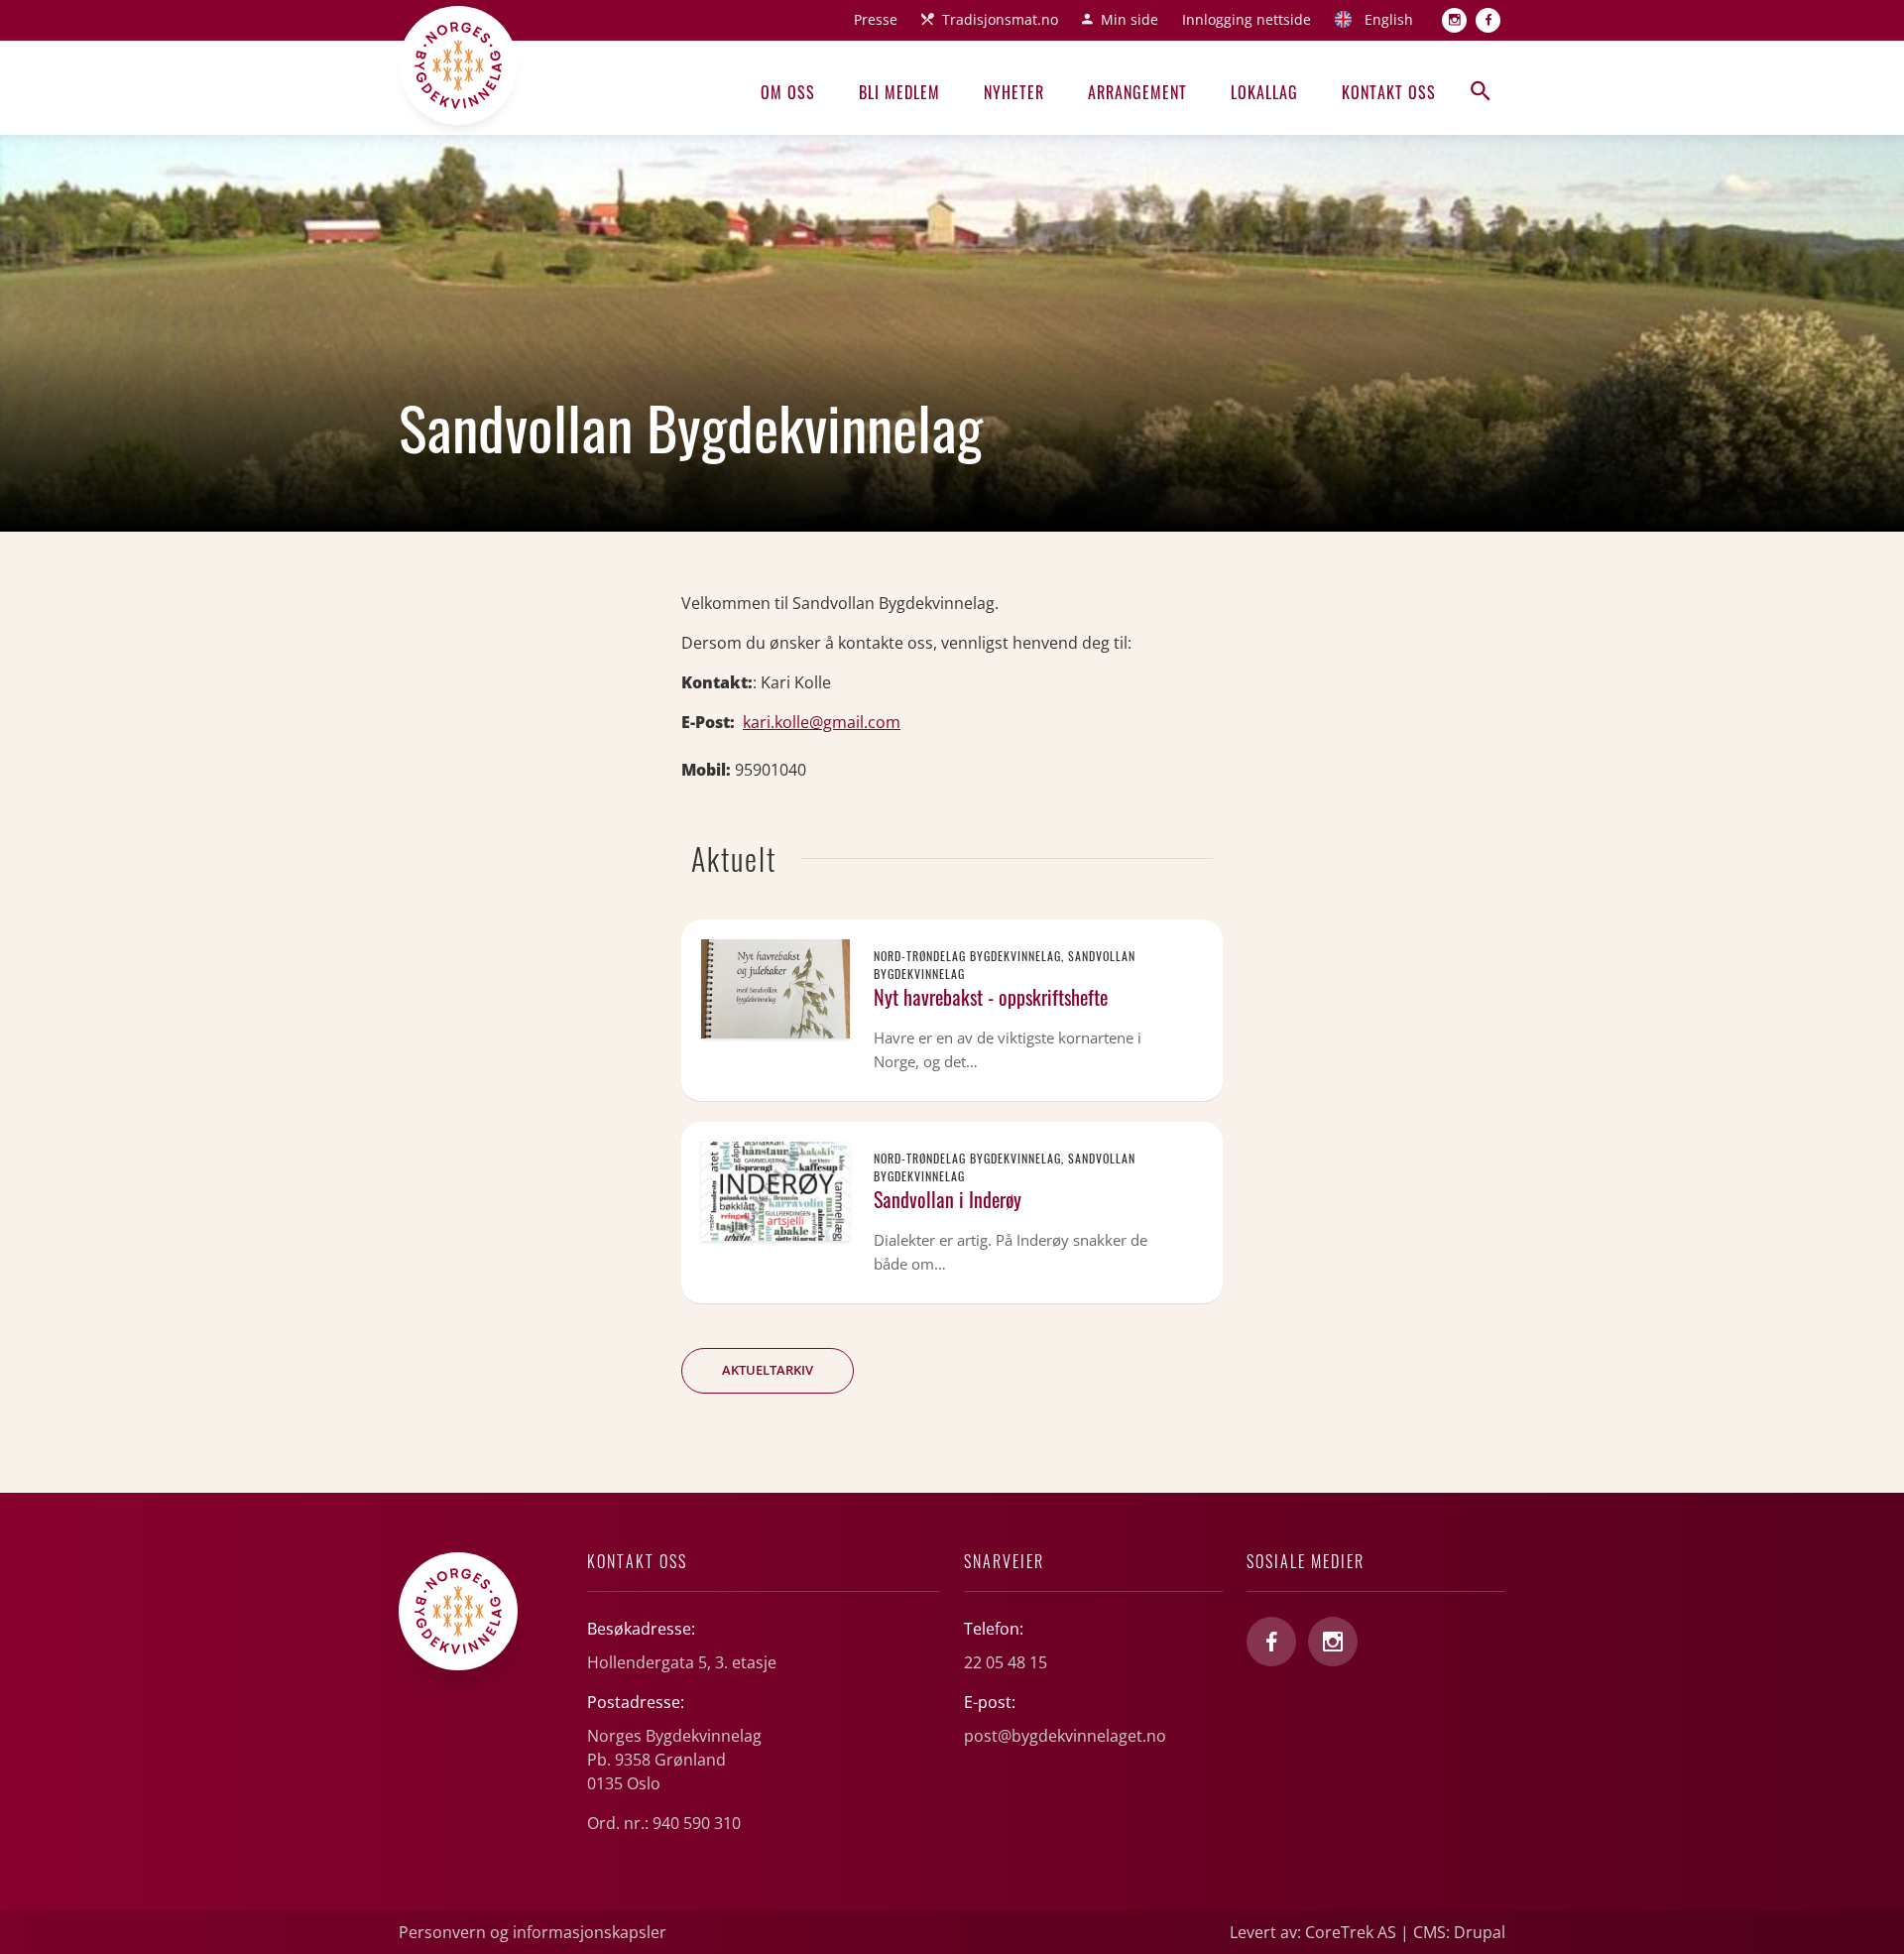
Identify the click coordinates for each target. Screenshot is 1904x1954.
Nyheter (1014, 92)
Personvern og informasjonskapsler (533, 1932)
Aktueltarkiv (768, 1370)
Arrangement (1137, 92)
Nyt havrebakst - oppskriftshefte (991, 997)
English (1389, 19)
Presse (876, 19)
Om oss (788, 92)
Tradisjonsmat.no (1000, 19)
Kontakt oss (1389, 92)
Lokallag (1264, 92)
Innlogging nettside (1247, 19)
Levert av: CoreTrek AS (1313, 1932)
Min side (1130, 19)
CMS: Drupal (1459, 1932)
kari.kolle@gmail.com (822, 722)
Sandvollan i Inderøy (948, 1199)
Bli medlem (899, 92)
